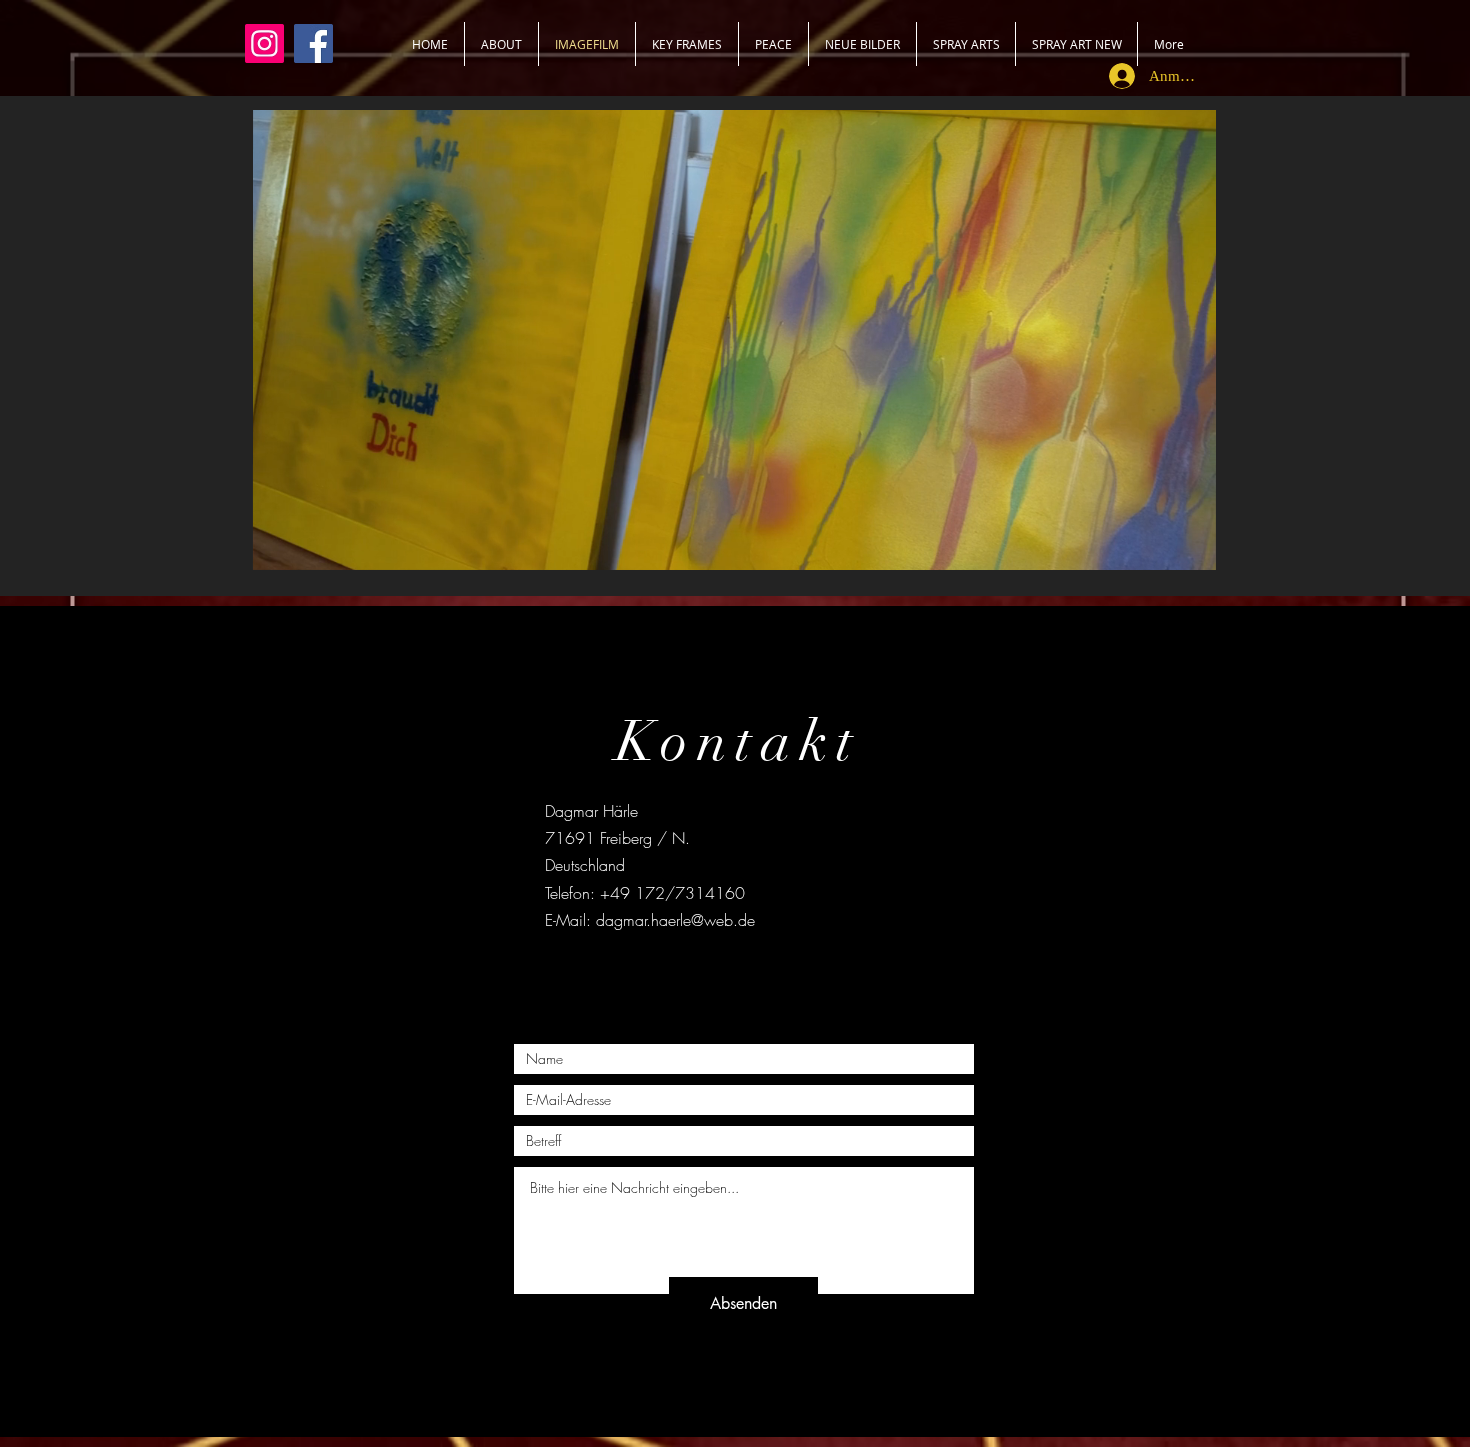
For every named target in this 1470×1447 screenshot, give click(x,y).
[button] (1190, 548)
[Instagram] (264, 43)
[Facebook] (313, 43)
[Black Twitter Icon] (734, 971)
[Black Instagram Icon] (772, 971)
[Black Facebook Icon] (696, 971)
